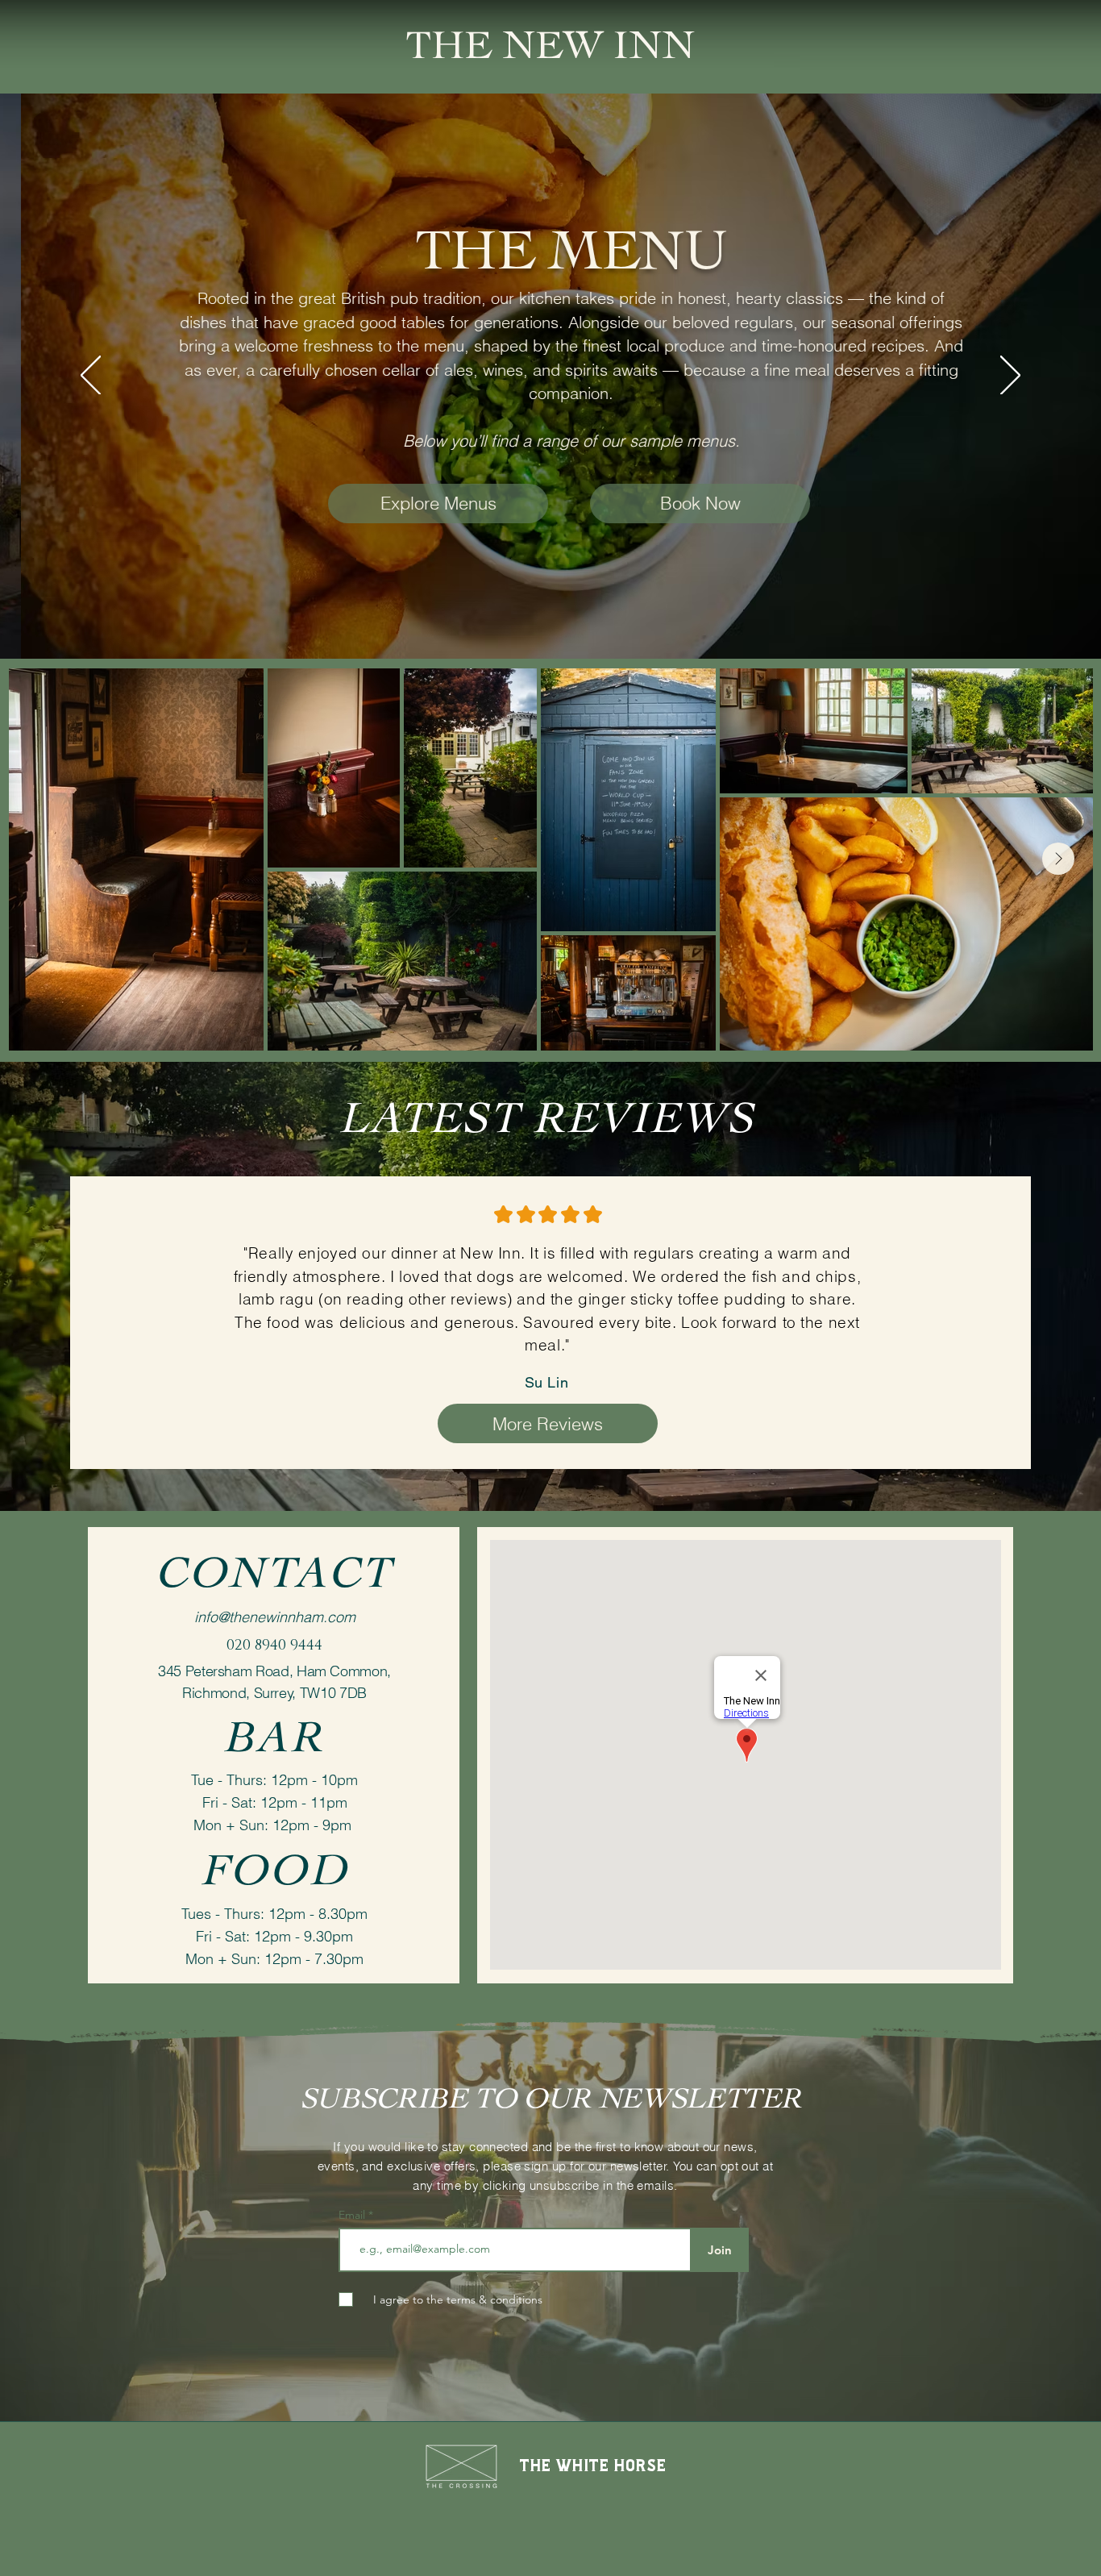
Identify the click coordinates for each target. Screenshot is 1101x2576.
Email (353, 2215)
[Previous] (91, 377)
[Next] (1010, 377)
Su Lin (546, 1382)
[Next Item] (1058, 859)
